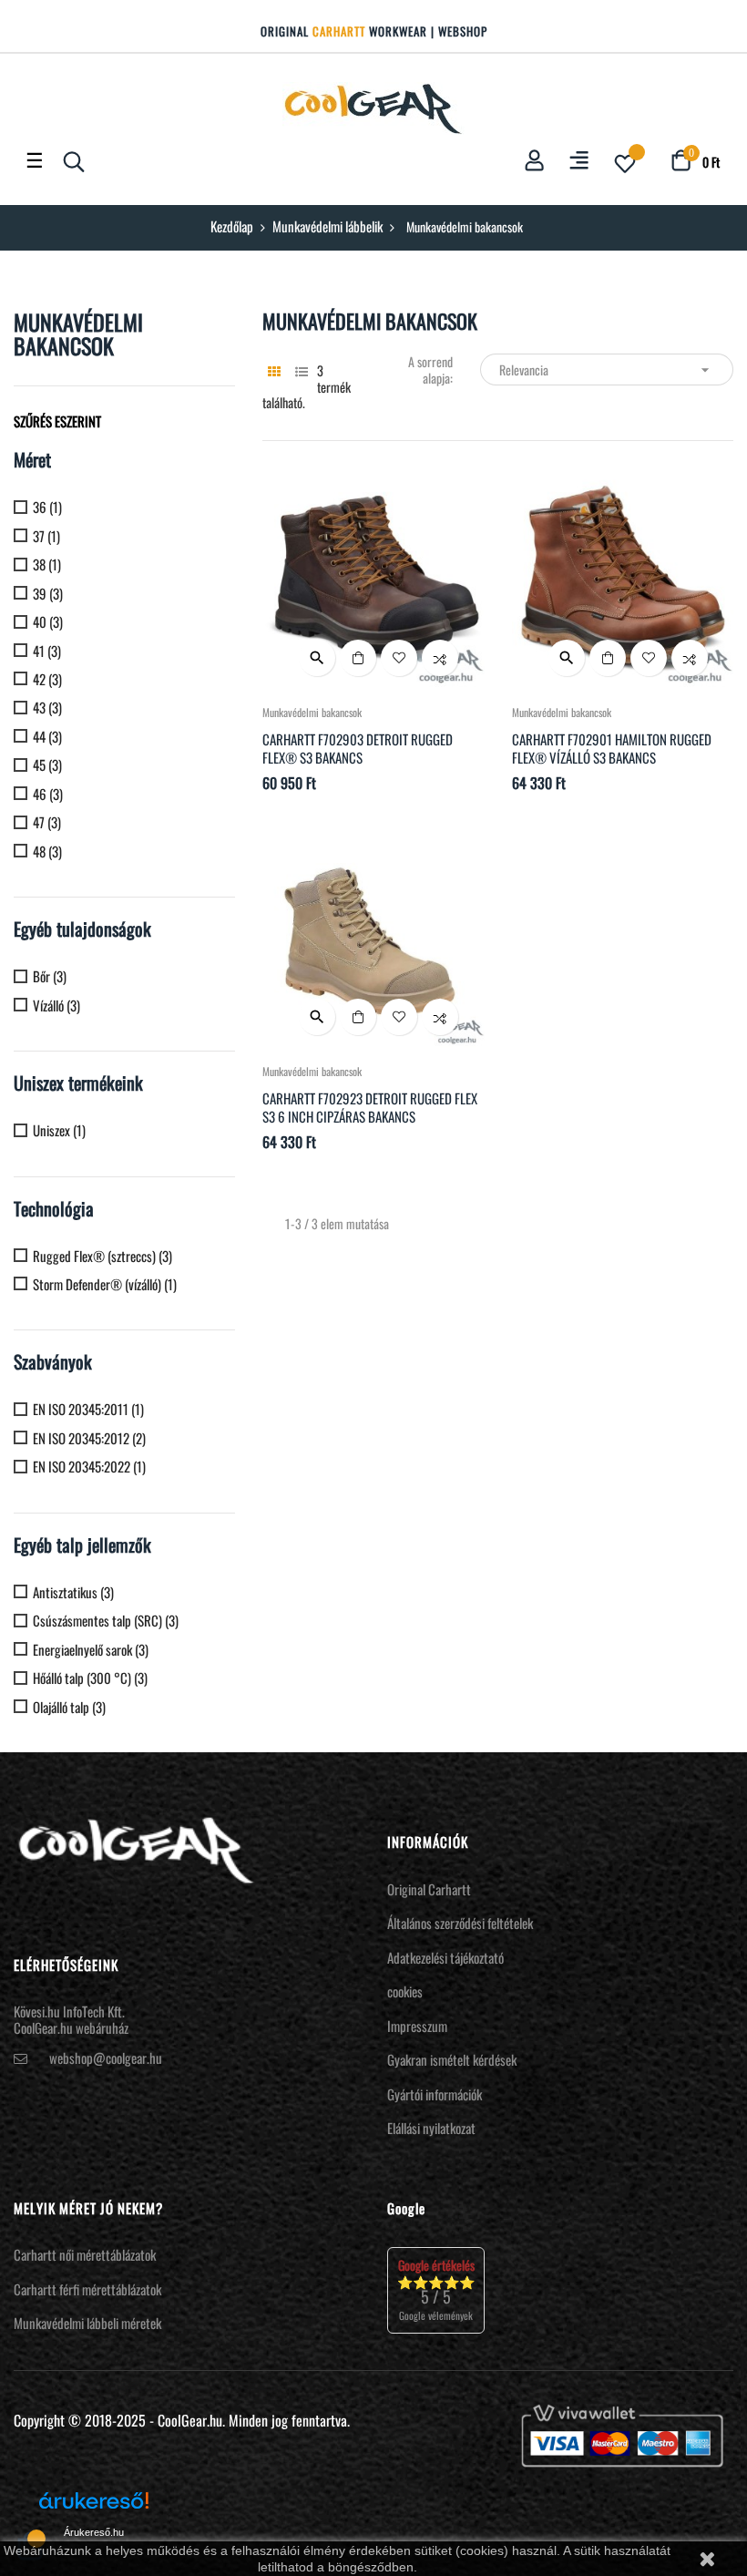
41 (47, 651)
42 (47, 679)
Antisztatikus (73, 1592)
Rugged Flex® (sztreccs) (102, 1256)
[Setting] (579, 162)
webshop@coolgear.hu (106, 2058)
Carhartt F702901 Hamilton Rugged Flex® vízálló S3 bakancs (612, 748)
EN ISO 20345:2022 (89, 1467)
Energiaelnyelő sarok (91, 1650)
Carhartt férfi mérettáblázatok (87, 2289)
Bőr (50, 976)
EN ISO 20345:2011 (88, 1409)
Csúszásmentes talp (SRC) (106, 1621)
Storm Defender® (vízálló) (105, 1284)
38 (47, 564)
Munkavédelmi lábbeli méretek (87, 2323)
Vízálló (56, 1006)
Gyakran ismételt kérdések (452, 2059)
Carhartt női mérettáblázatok (85, 2254)
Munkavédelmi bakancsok (78, 334)
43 (47, 708)
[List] (301, 370)
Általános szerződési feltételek (460, 1923)
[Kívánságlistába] (399, 658)
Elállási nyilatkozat (431, 2128)
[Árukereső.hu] (94, 2507)
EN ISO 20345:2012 (89, 1438)
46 (48, 794)
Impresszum (417, 2026)
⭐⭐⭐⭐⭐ (436, 2289)
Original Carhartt (429, 1889)
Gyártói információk (435, 2094)
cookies (405, 1991)
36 (47, 507)
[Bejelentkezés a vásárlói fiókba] (534, 161)
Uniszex (59, 1130)
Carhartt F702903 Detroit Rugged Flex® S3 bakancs (358, 748)
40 (48, 622)
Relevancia (606, 369)
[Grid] (274, 370)
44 (47, 737)
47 (47, 822)
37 (46, 536)
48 (47, 852)
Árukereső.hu (94, 2532)
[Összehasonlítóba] (440, 658)
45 (47, 765)
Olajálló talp (69, 1707)
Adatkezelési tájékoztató (445, 1957)
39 (48, 594)
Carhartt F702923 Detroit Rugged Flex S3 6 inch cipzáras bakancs (370, 1107)
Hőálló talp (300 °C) (90, 1678)
